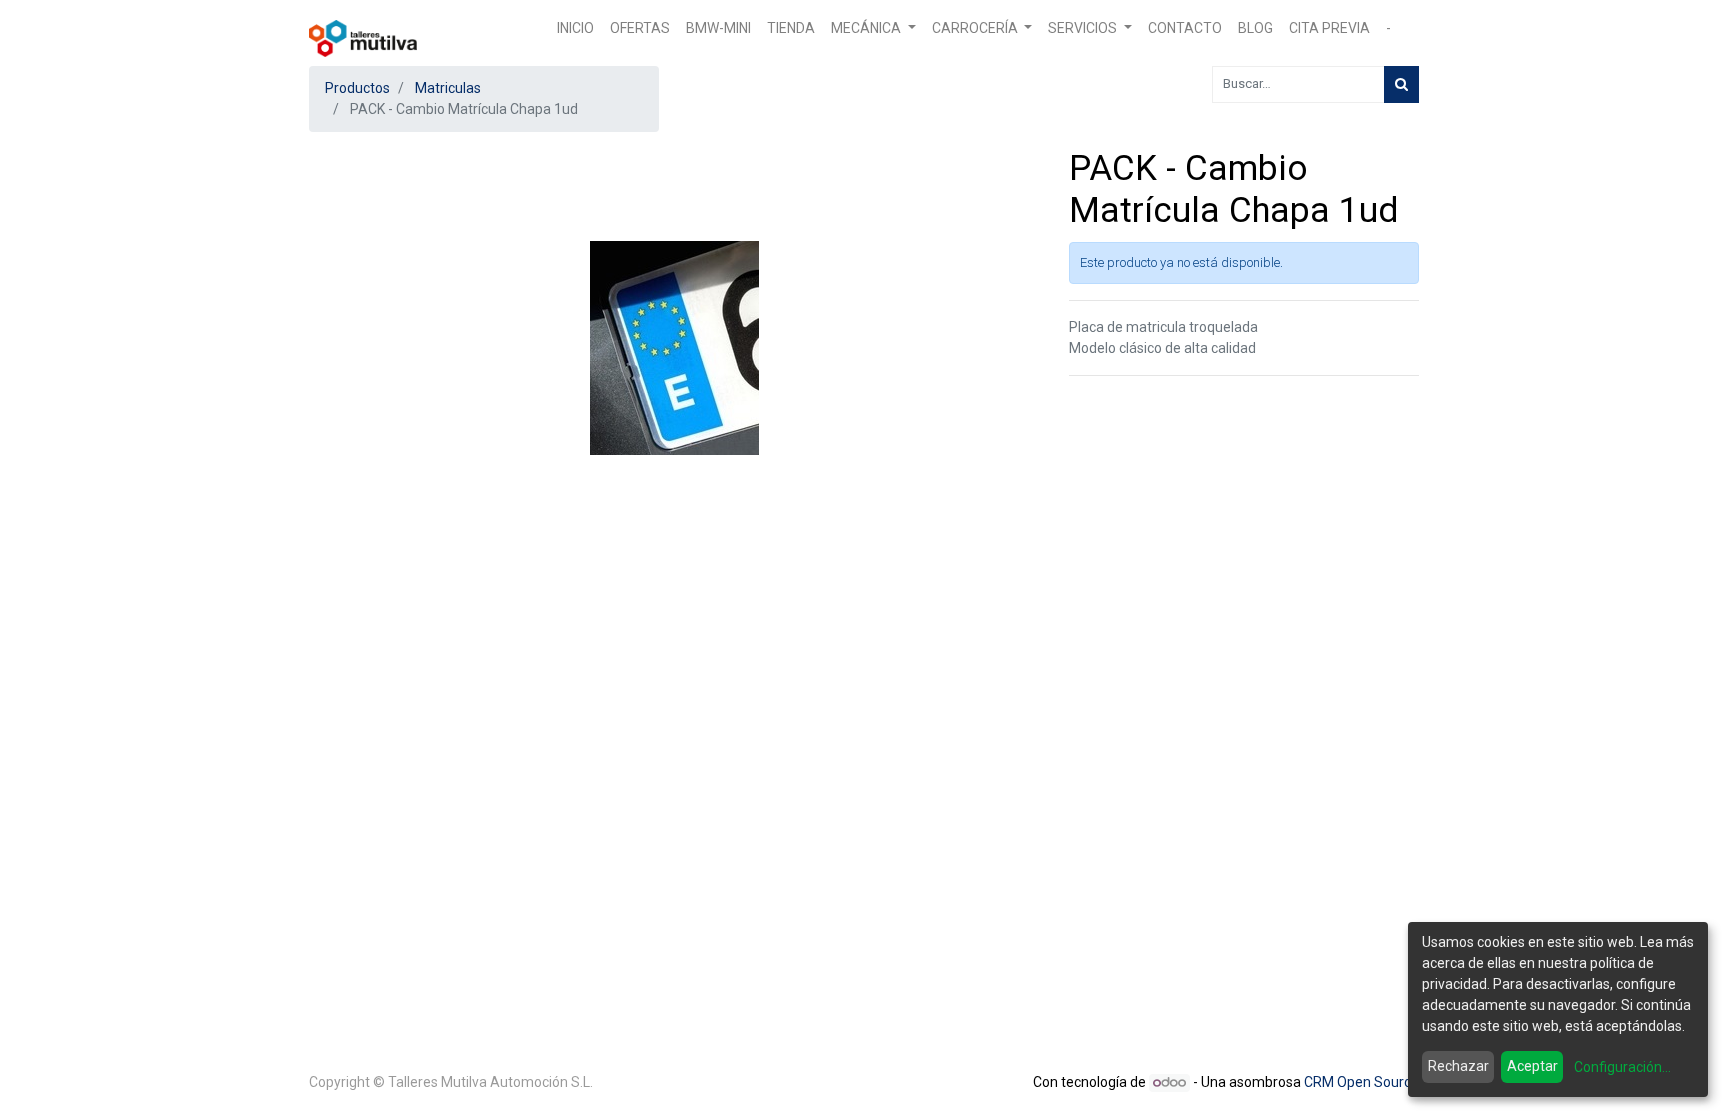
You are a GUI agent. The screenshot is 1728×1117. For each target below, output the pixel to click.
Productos (357, 88)
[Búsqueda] (1401, 84)
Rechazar (1458, 1066)
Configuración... (1622, 1067)
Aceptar (1532, 1066)
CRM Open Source (1361, 1082)
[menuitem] (575, 28)
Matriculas (448, 88)
